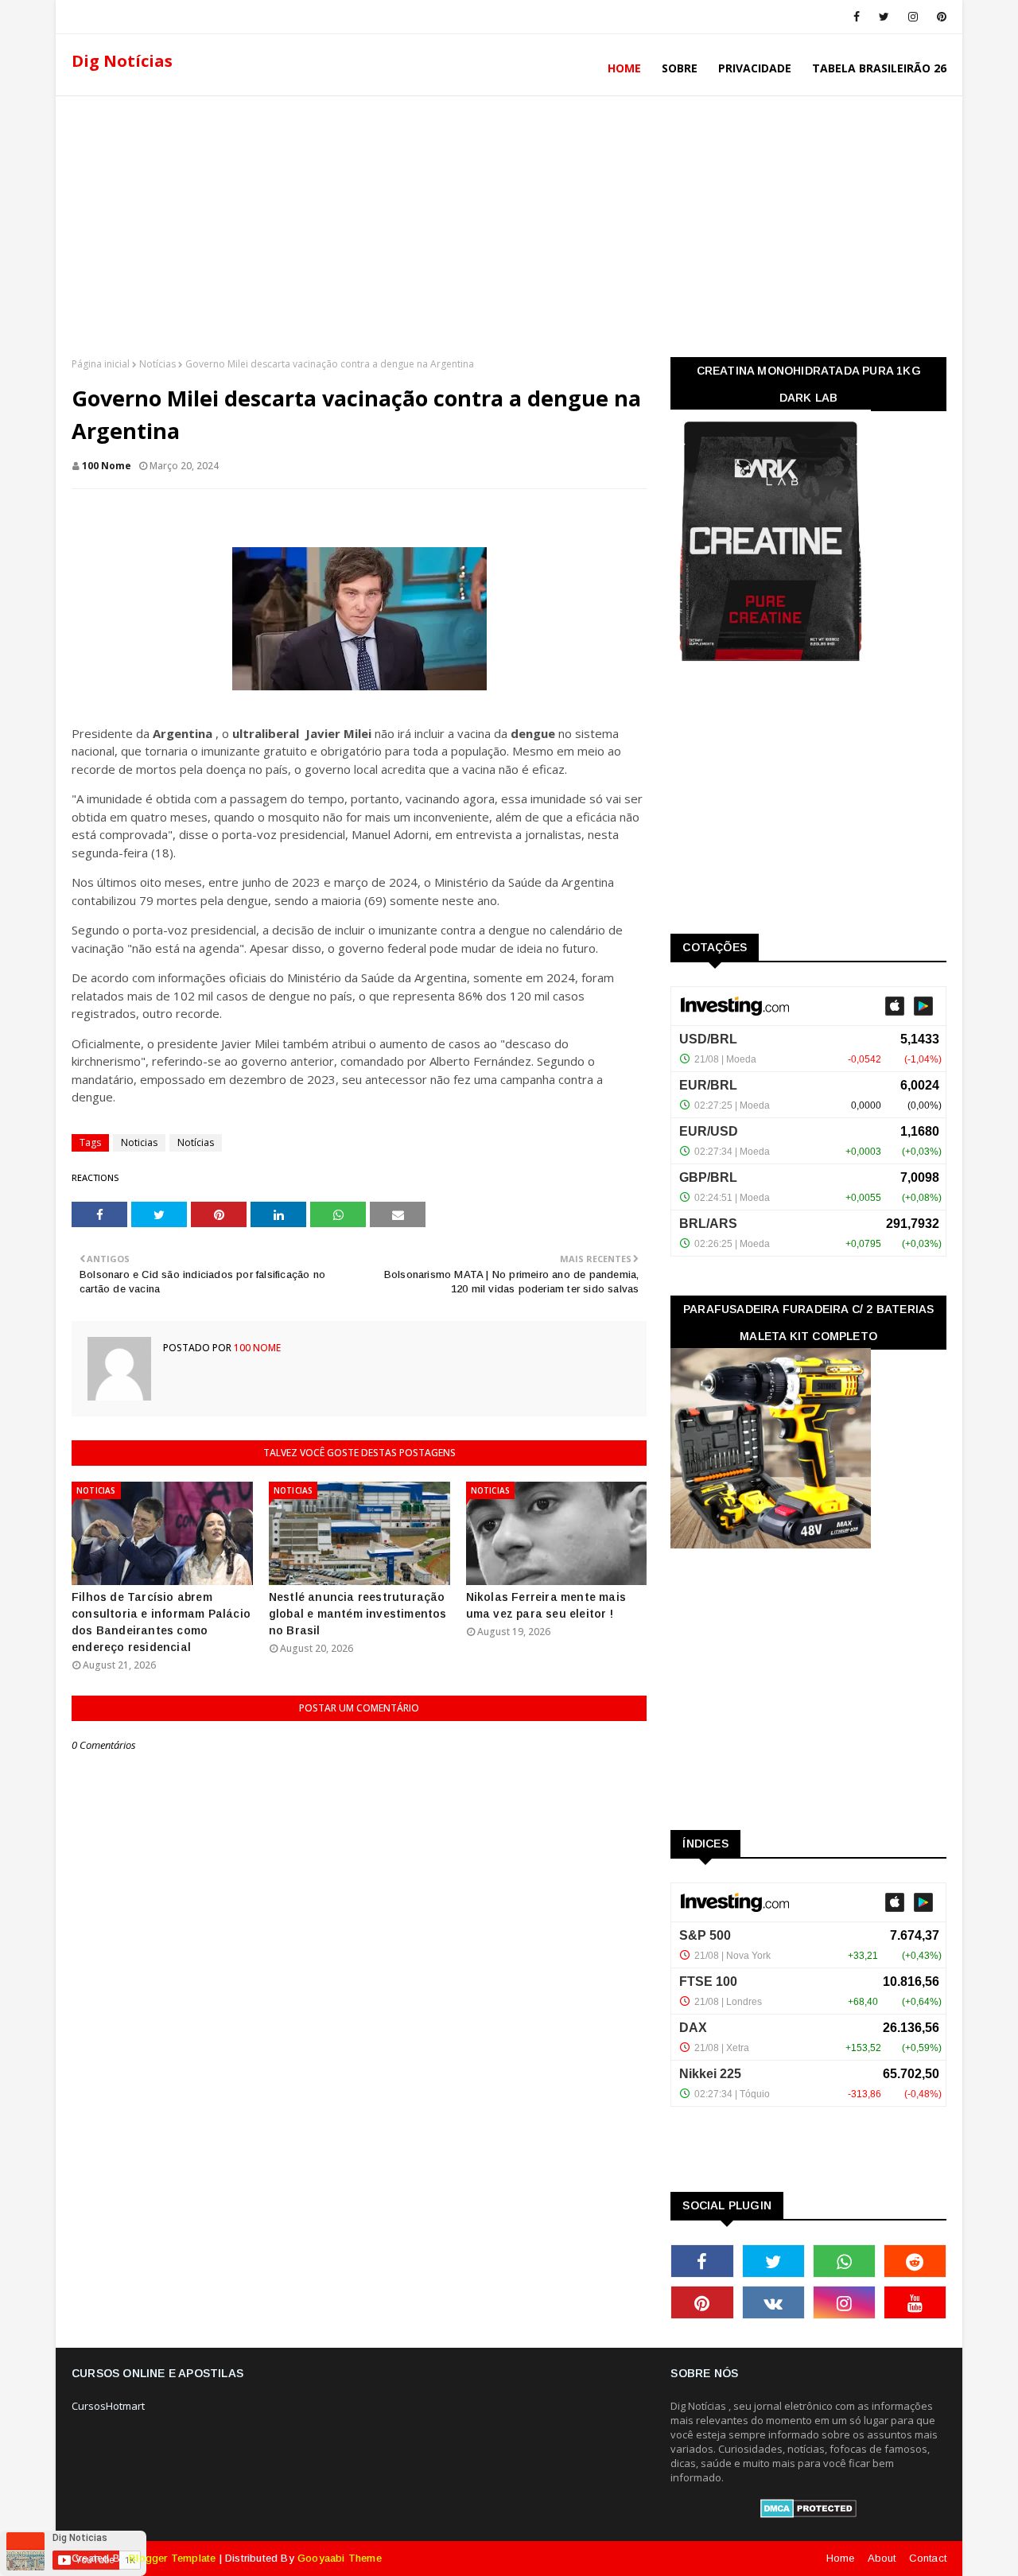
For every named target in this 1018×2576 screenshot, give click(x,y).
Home (841, 2558)
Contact (928, 2558)
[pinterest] (939, 17)
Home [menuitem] (624, 68)
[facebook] (857, 17)
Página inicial (101, 364)
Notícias (157, 364)
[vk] (773, 2302)
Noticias (139, 1142)
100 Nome (107, 466)
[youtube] (915, 2302)
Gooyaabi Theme (340, 2558)
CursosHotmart (108, 2406)
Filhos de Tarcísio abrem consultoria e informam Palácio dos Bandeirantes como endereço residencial (161, 1622)
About (882, 2558)
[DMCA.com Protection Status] (808, 2514)
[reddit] (915, 2261)
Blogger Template (172, 2558)
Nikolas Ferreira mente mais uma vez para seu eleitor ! (546, 1605)
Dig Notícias (122, 61)
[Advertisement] (509, 222)
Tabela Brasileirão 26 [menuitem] (879, 68)
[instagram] (913, 17)
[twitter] (884, 17)
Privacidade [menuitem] (755, 68)
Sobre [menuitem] (680, 68)
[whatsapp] (844, 2261)
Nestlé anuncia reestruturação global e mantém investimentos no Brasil (358, 1614)
